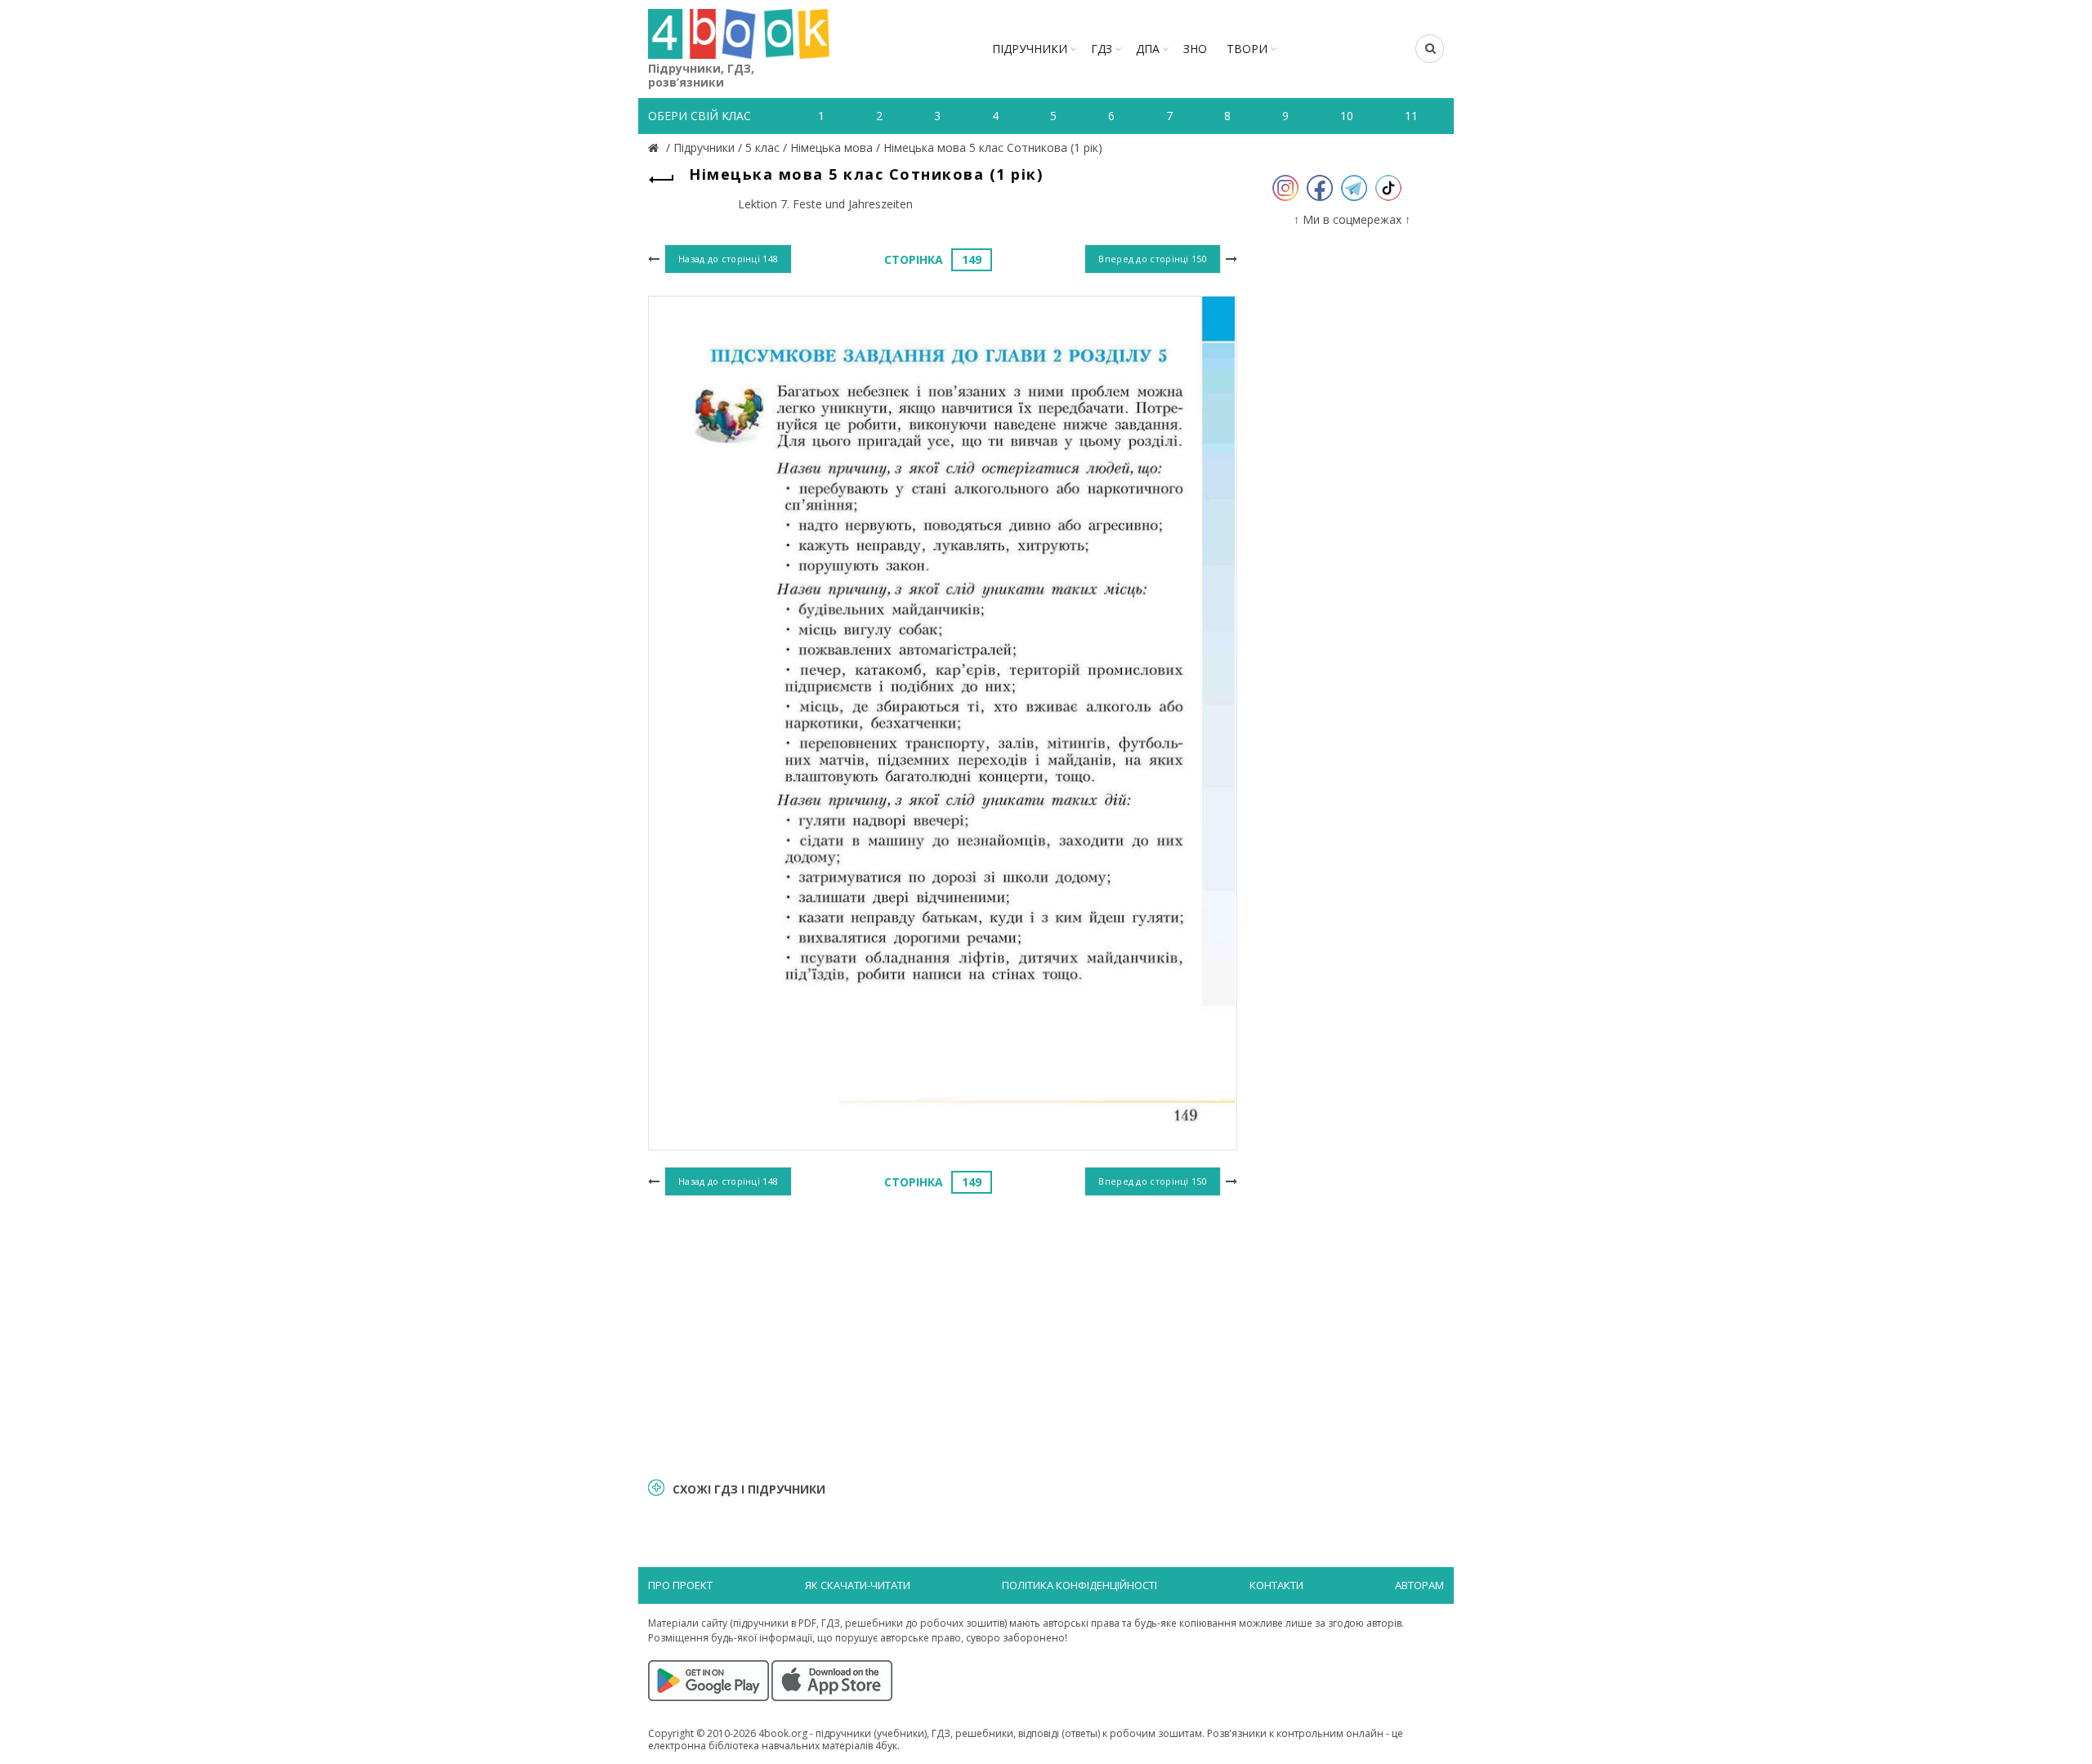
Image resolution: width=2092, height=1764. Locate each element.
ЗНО (1195, 49)
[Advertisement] (943, 1334)
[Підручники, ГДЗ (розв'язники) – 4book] (655, 147)
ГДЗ (1102, 49)
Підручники (1030, 49)
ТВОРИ (1247, 49)
